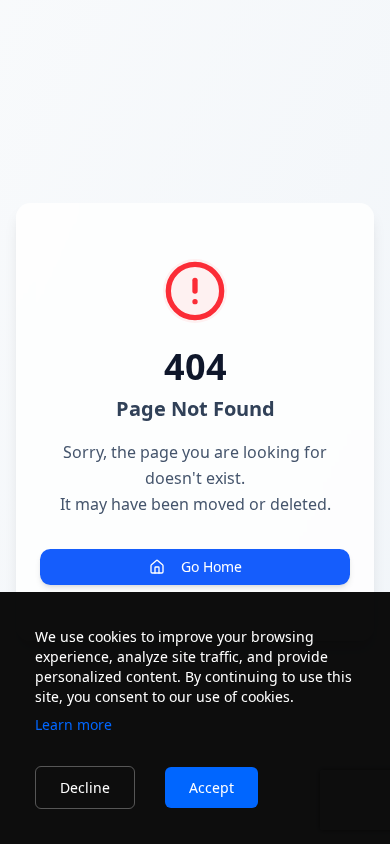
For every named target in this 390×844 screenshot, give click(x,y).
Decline (85, 787)
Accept (211, 787)
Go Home (211, 566)
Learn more (73, 724)
